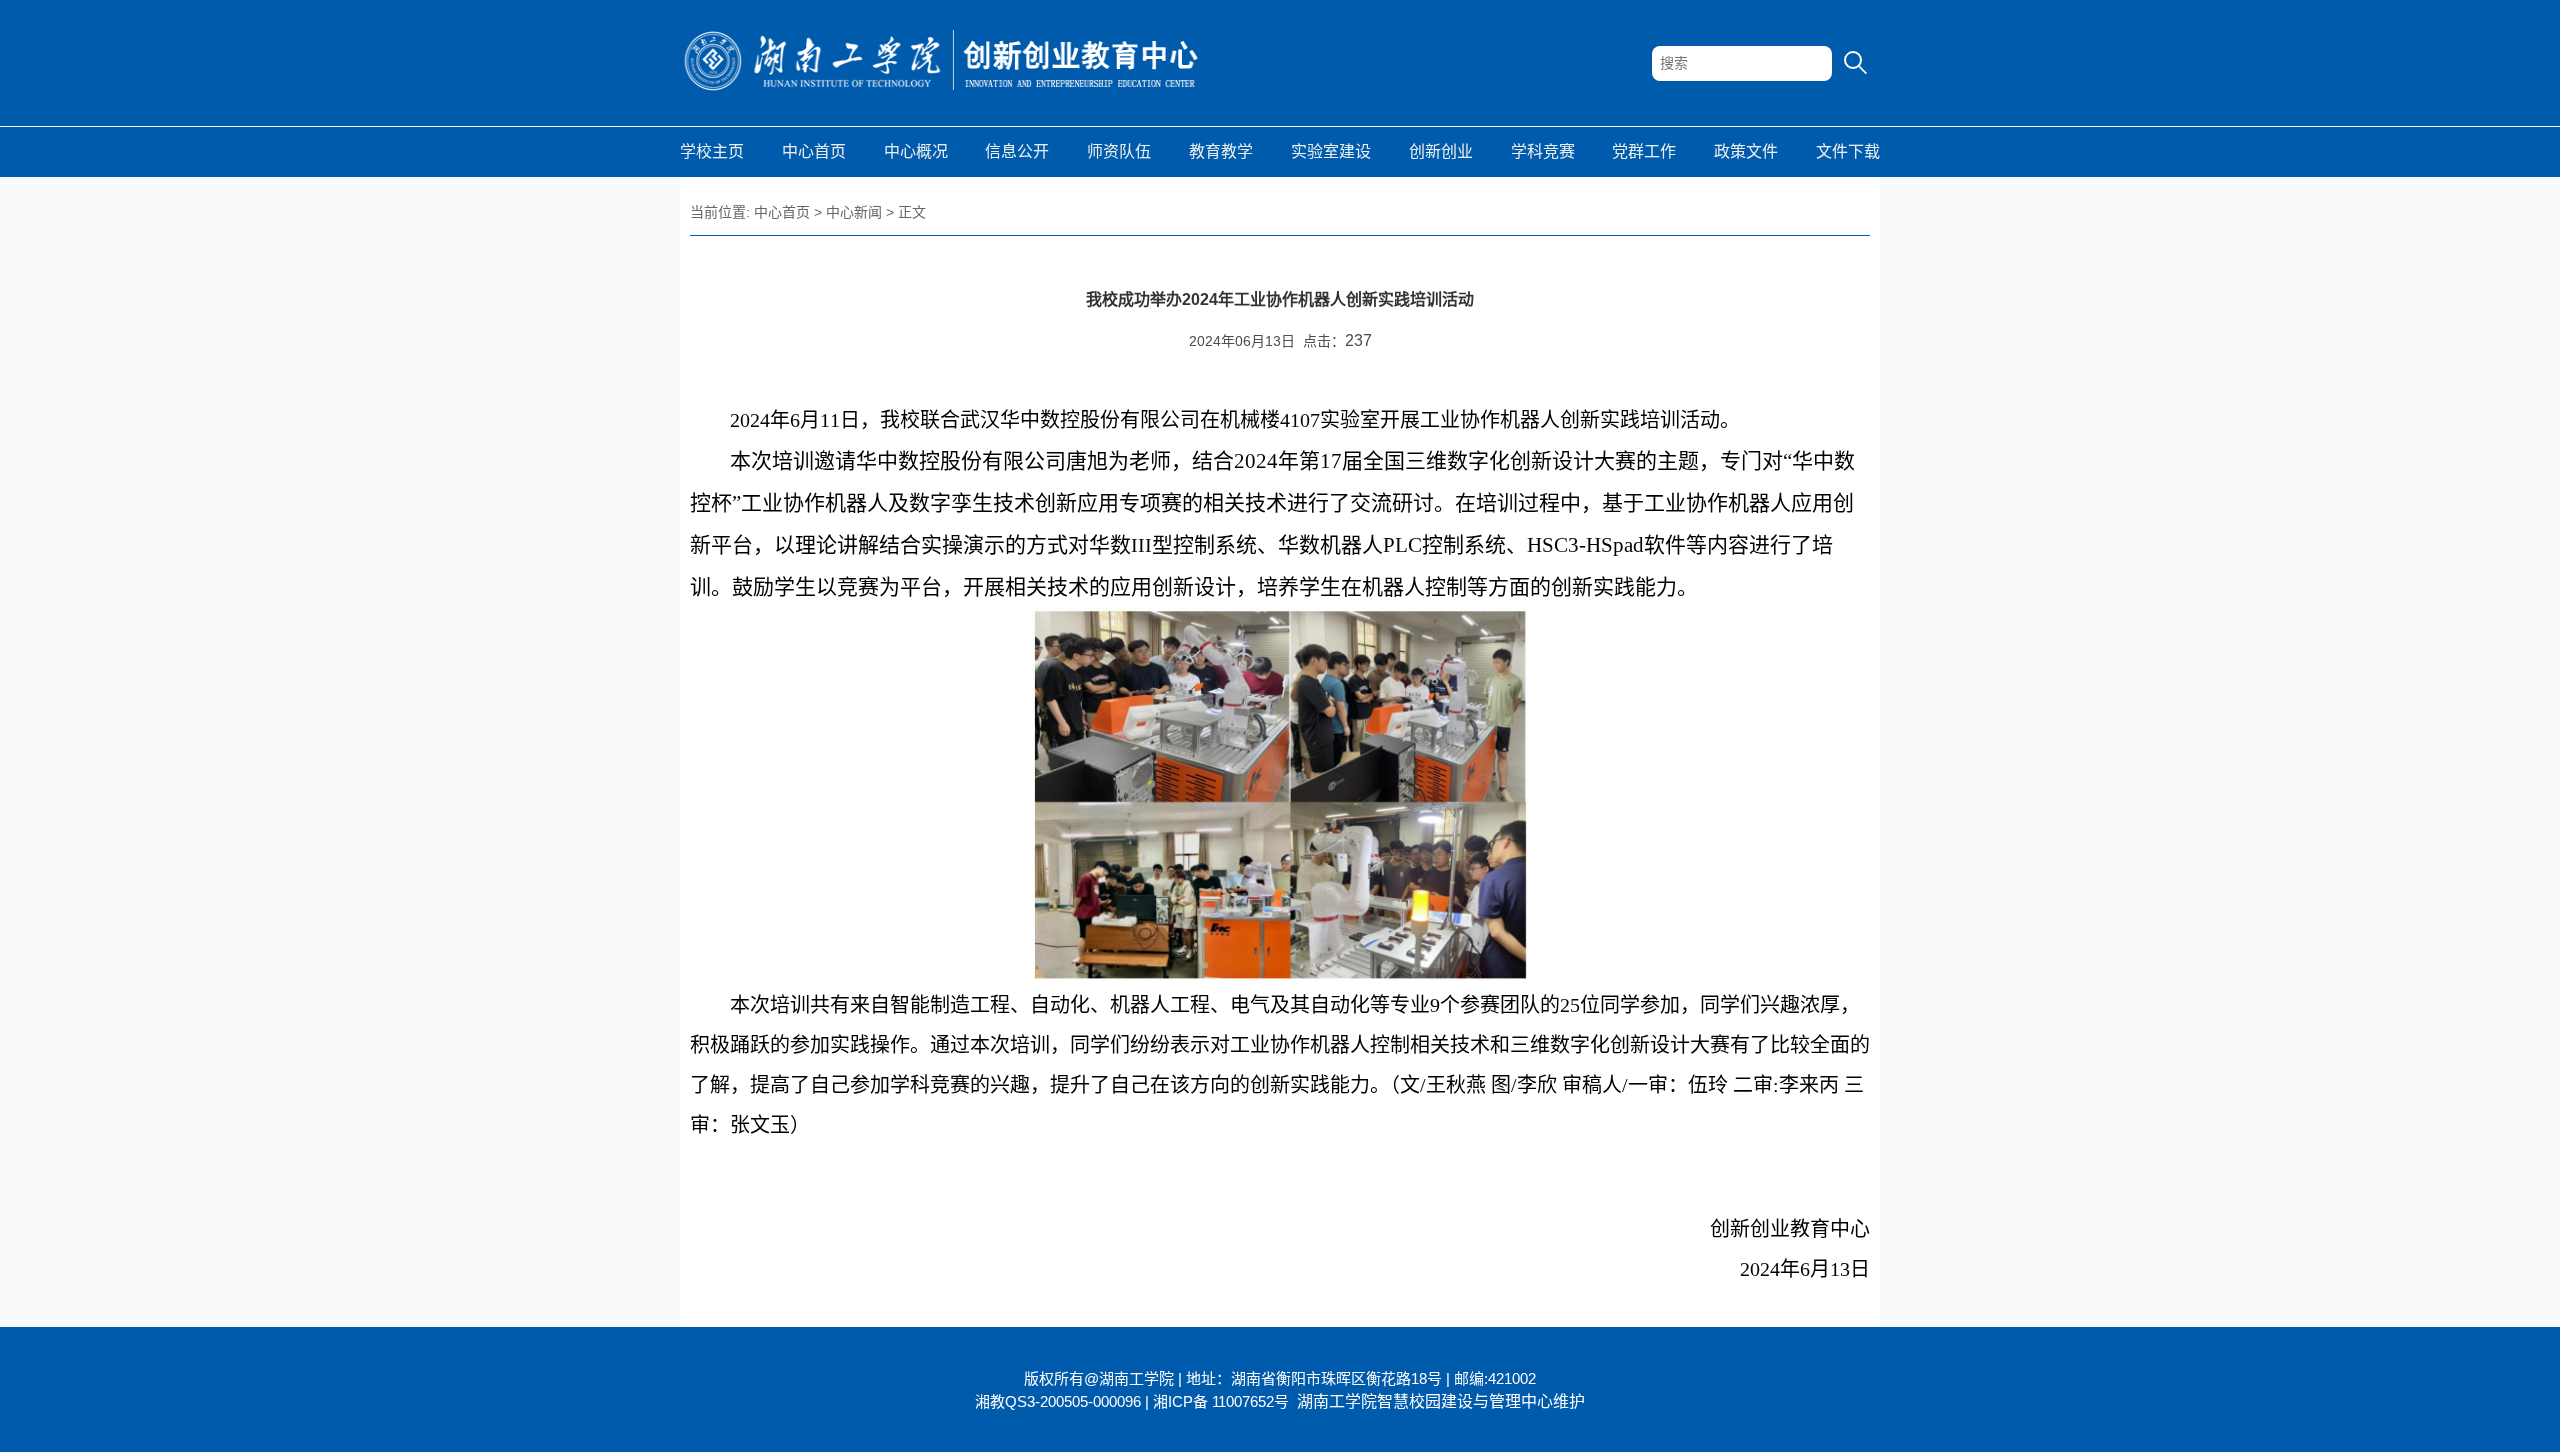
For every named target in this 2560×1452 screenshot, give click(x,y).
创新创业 (1441, 151)
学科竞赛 (1543, 151)
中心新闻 (854, 212)
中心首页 (814, 151)
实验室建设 (1331, 151)
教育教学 (1221, 151)
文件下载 (1848, 151)
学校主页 (712, 151)
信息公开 (1017, 151)
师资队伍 (1119, 151)
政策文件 (1746, 151)
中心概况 (916, 151)
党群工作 (1644, 151)
